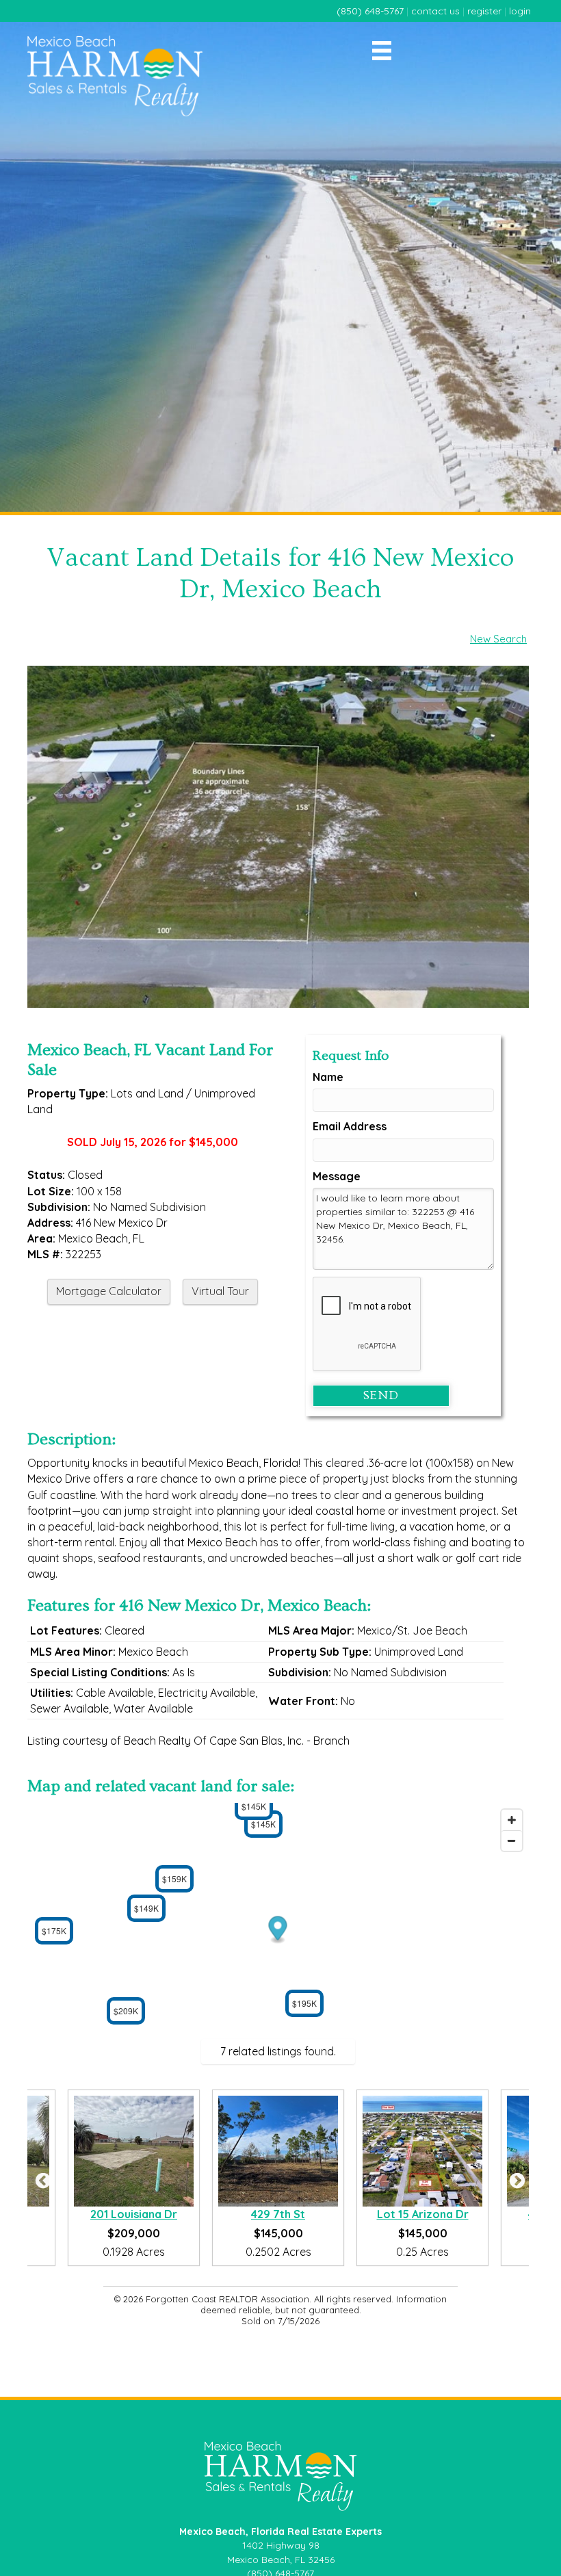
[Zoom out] (512, 1840)
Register (484, 11)
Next (515, 2178)
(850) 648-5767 (370, 11)
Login (520, 11)
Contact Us (435, 11)
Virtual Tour (220, 1291)
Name (328, 1077)
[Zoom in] (512, 1820)
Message (337, 1176)
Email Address (350, 1126)
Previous (41, 2178)
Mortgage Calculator (109, 1291)
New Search (498, 639)
